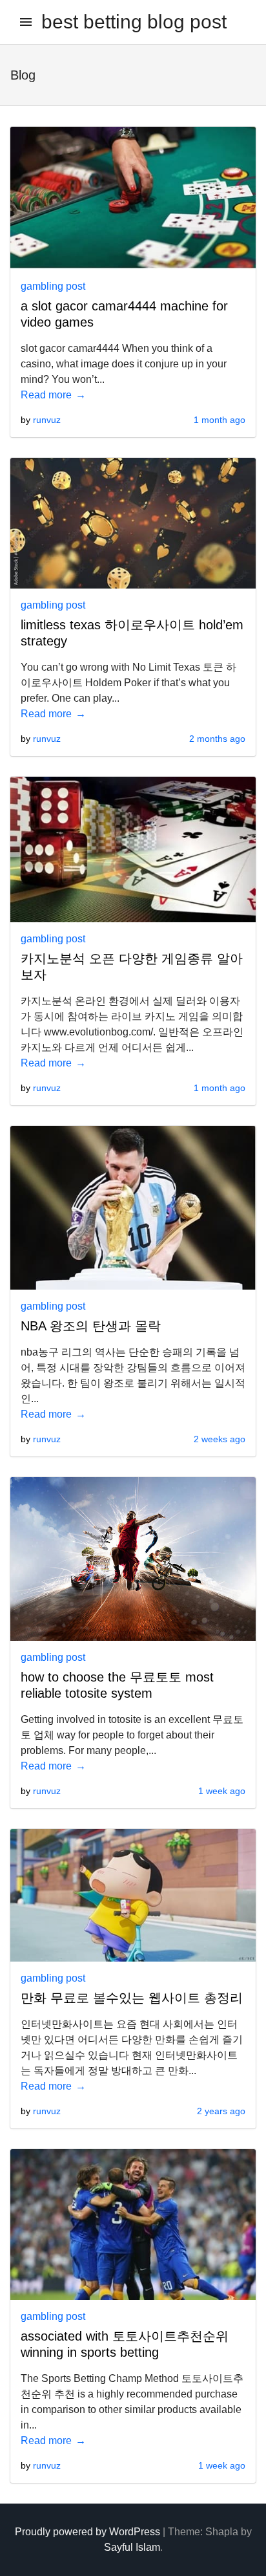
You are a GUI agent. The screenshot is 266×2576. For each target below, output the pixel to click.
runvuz (47, 420)
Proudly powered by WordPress (87, 2532)
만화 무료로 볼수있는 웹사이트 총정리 (132, 1998)
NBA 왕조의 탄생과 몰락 (91, 1326)
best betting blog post (134, 22)
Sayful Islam (132, 2547)
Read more (46, 395)
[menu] (26, 22)
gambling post (53, 286)
